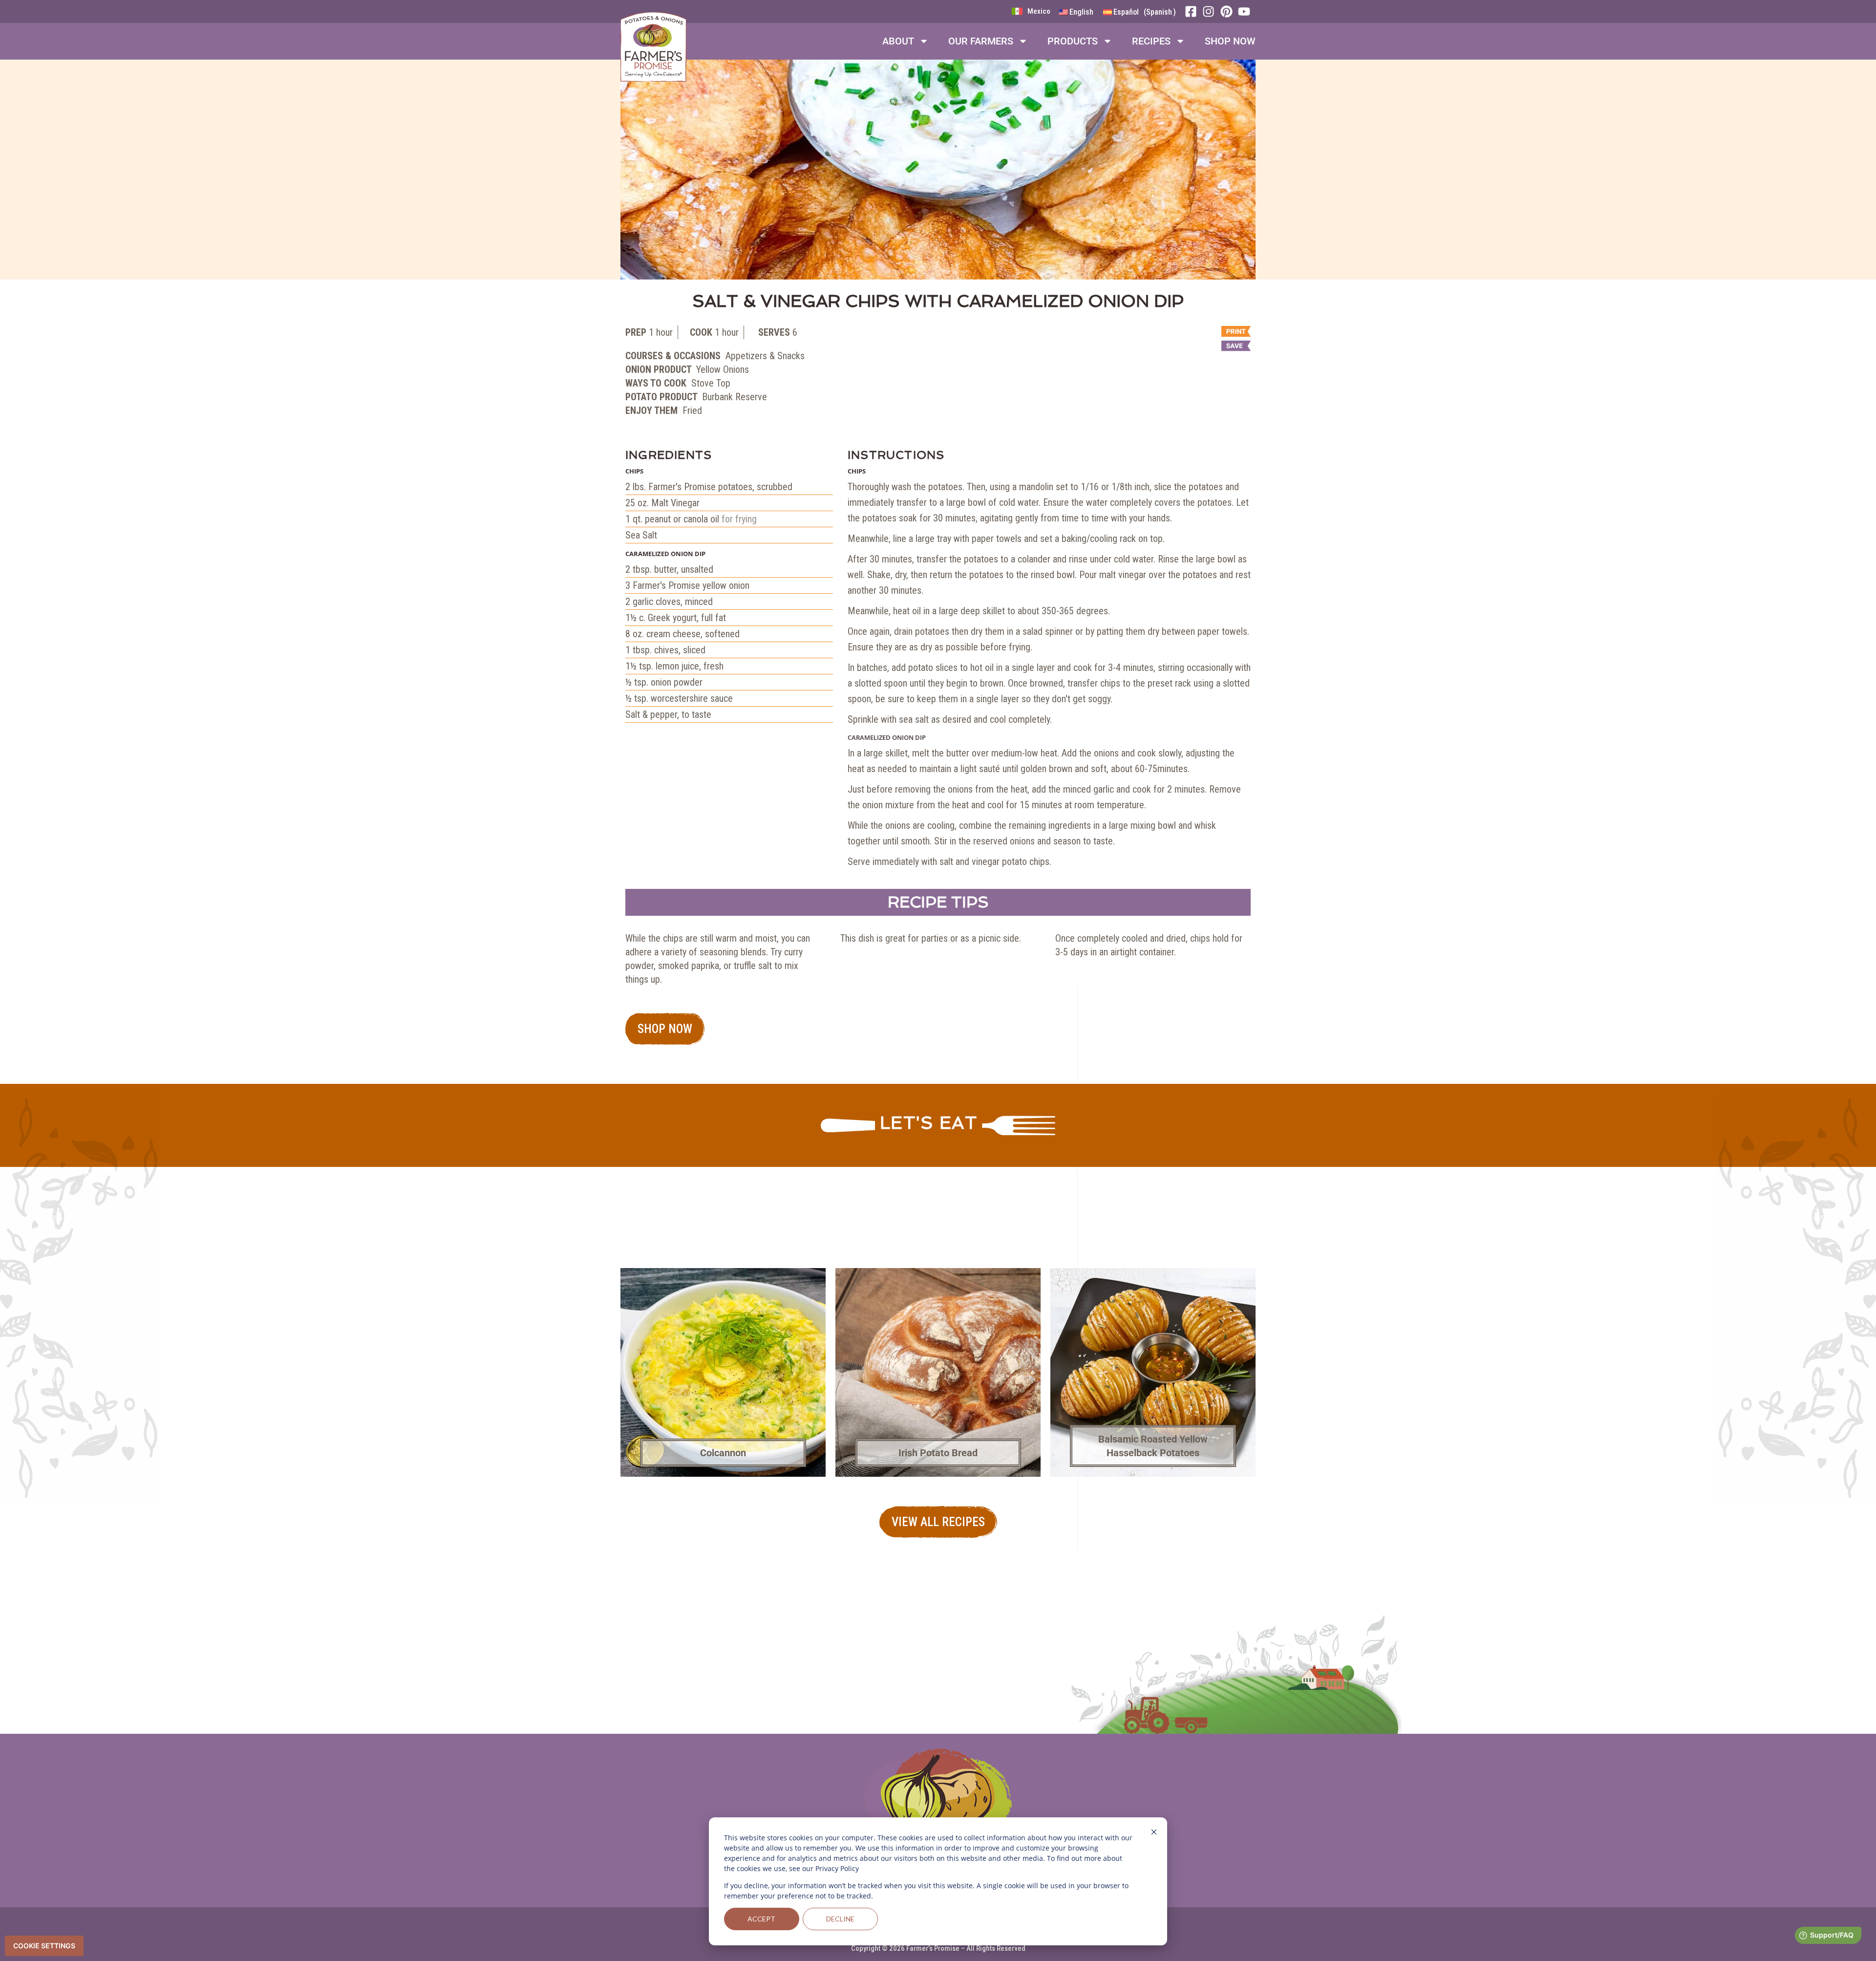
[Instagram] (1211, 11)
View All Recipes (938, 1522)
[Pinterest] (1229, 11)
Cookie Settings (44, 1946)
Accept (761, 1919)
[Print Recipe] (1192, 333)
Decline (840, 1919)
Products (1073, 41)
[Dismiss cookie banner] (1154, 1833)
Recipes (1151, 41)
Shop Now (1230, 41)
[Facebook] (1194, 11)
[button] (1192, 347)
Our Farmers (981, 41)
